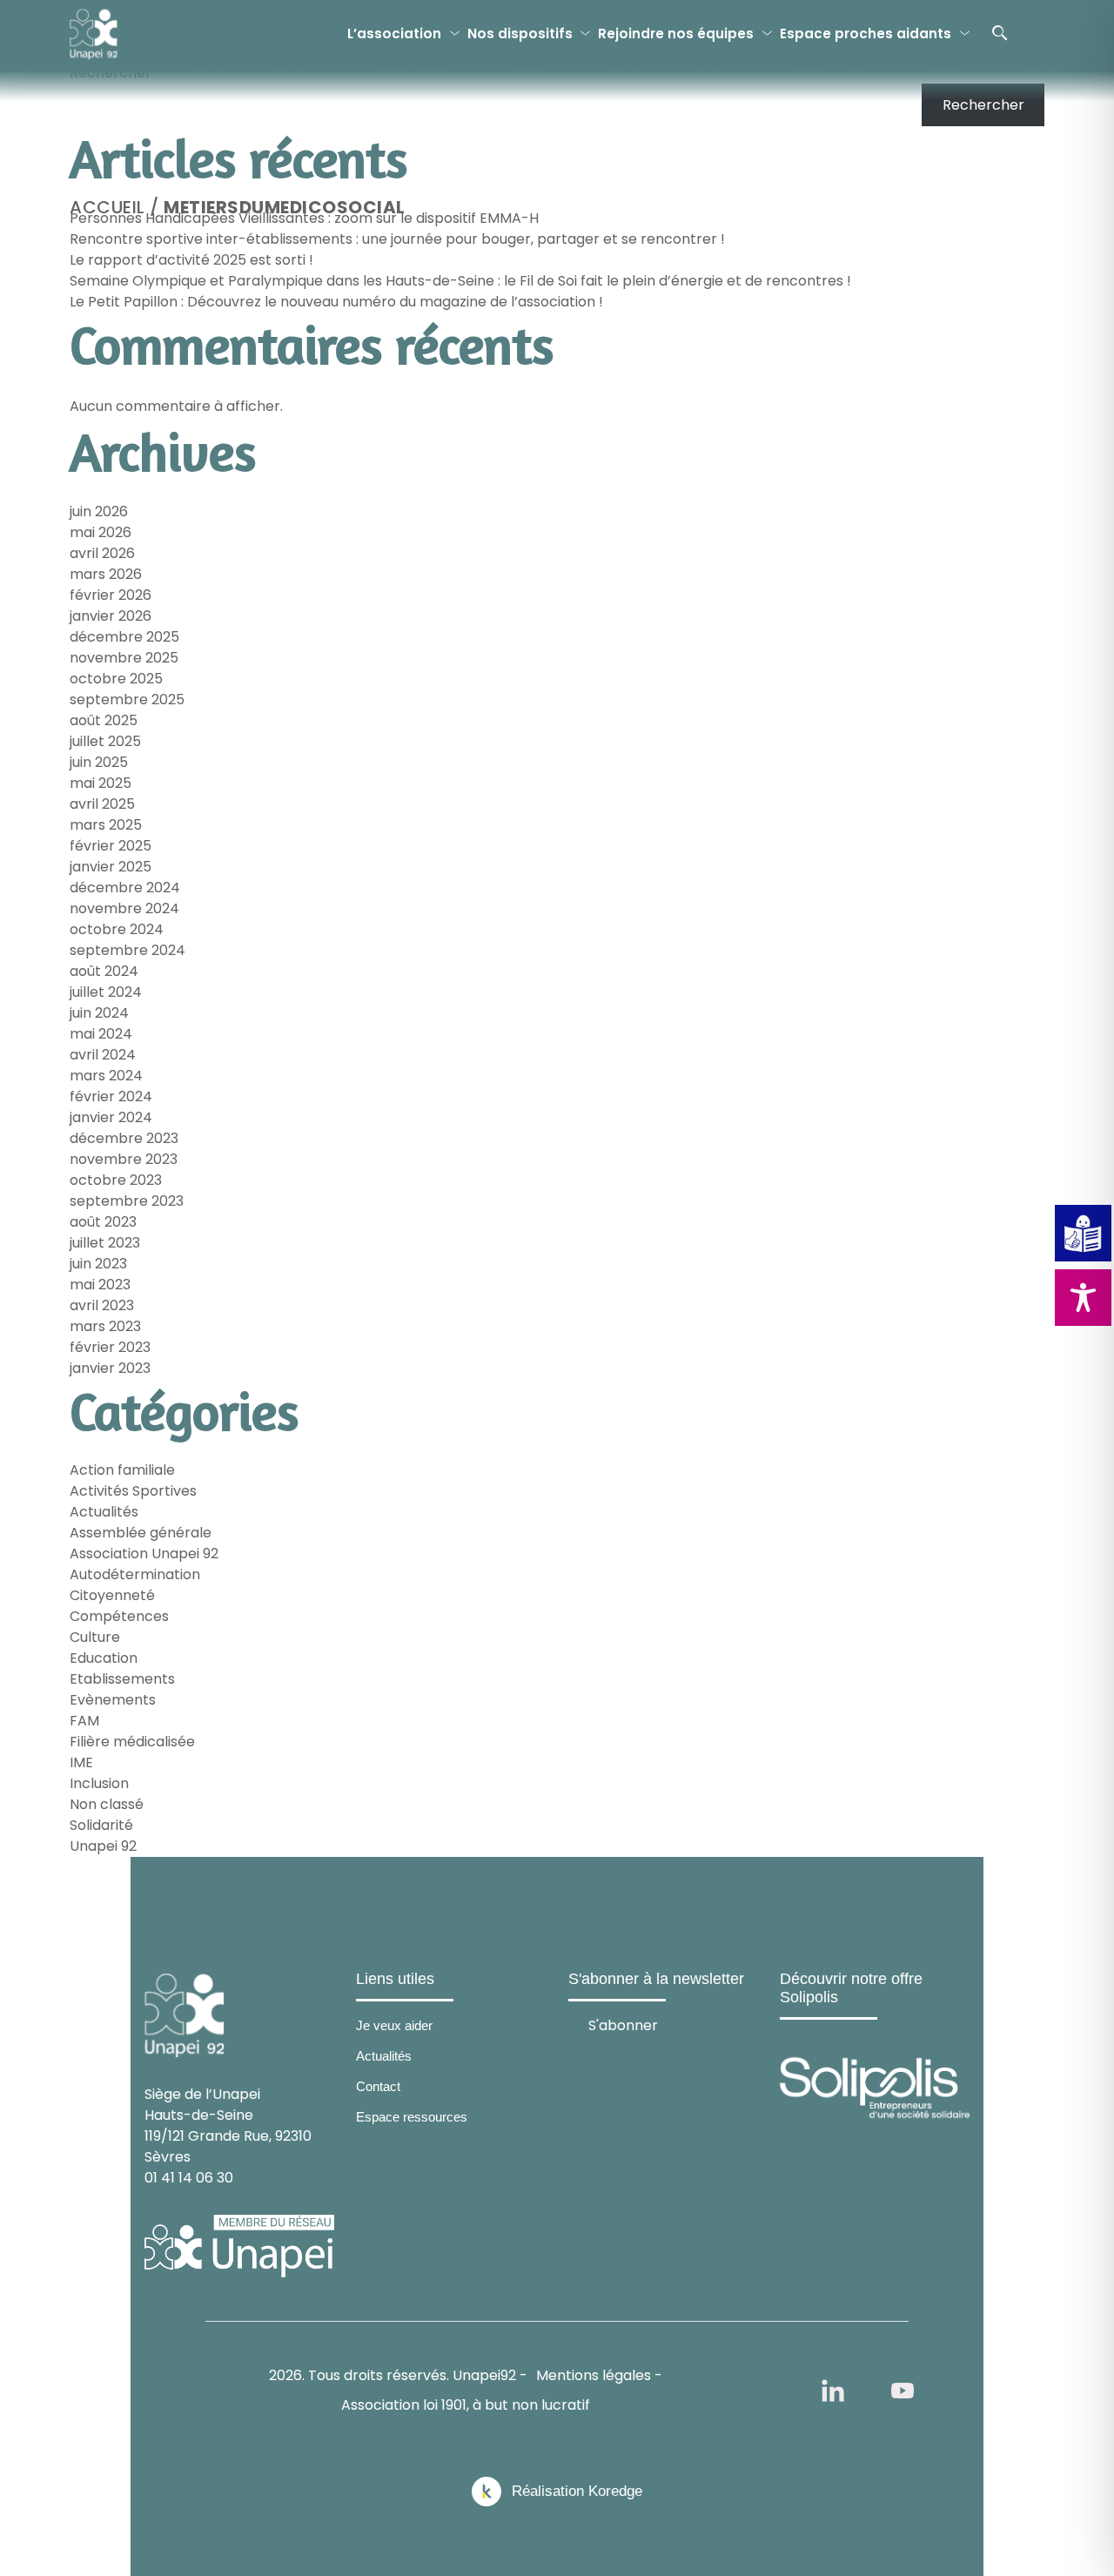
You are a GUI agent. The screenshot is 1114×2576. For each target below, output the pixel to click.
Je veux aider (394, 2025)
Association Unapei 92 (144, 1554)
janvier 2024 (111, 1117)
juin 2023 (98, 1264)
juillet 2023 (105, 1243)
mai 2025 (101, 783)
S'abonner (623, 2024)
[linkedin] (833, 2391)
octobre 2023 (116, 1180)
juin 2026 (99, 511)
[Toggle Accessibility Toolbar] (1083, 1298)
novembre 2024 (124, 908)
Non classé (107, 1804)
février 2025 (111, 846)
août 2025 (104, 720)
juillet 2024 (106, 992)
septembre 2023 (127, 1201)
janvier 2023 (110, 1368)
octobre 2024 (117, 929)
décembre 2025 (124, 637)
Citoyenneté (112, 1595)
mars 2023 (105, 1326)
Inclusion (99, 1783)
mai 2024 (101, 1034)
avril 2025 (102, 804)
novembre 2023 (124, 1159)
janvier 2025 (111, 867)
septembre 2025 (127, 699)
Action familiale (122, 1470)
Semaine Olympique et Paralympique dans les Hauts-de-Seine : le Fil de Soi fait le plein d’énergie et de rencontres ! (460, 281)
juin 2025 (99, 762)
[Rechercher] (1000, 33)
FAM (84, 1721)
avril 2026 (102, 553)
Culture (95, 1637)
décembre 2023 (124, 1138)
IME (81, 1762)
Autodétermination (135, 1574)
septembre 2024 (128, 950)
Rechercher (111, 73)
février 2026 (111, 595)
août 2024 (104, 971)
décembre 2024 (125, 888)
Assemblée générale (141, 1533)
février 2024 (111, 1096)
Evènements (113, 1700)
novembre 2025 (124, 658)
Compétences (119, 1616)
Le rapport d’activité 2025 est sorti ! (191, 260)
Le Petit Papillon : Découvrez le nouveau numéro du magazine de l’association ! (336, 302)
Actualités (104, 1512)
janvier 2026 (111, 616)
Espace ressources (412, 2117)
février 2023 (110, 1347)
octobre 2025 (116, 679)
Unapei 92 (103, 1846)
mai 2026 (101, 532)
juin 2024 (99, 1013)
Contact (378, 2086)
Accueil (107, 207)
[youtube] (903, 2391)
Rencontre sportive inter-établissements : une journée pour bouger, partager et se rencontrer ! (397, 239)
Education (104, 1658)
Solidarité (101, 1825)
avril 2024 (103, 1055)
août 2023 (103, 1222)
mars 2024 (106, 1076)
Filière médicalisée (132, 1742)
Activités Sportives (133, 1491)
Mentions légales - (599, 2375)
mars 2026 (106, 574)
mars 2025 (106, 825)
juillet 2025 (105, 741)
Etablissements (122, 1679)
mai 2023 (100, 1285)
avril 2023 (102, 1305)
